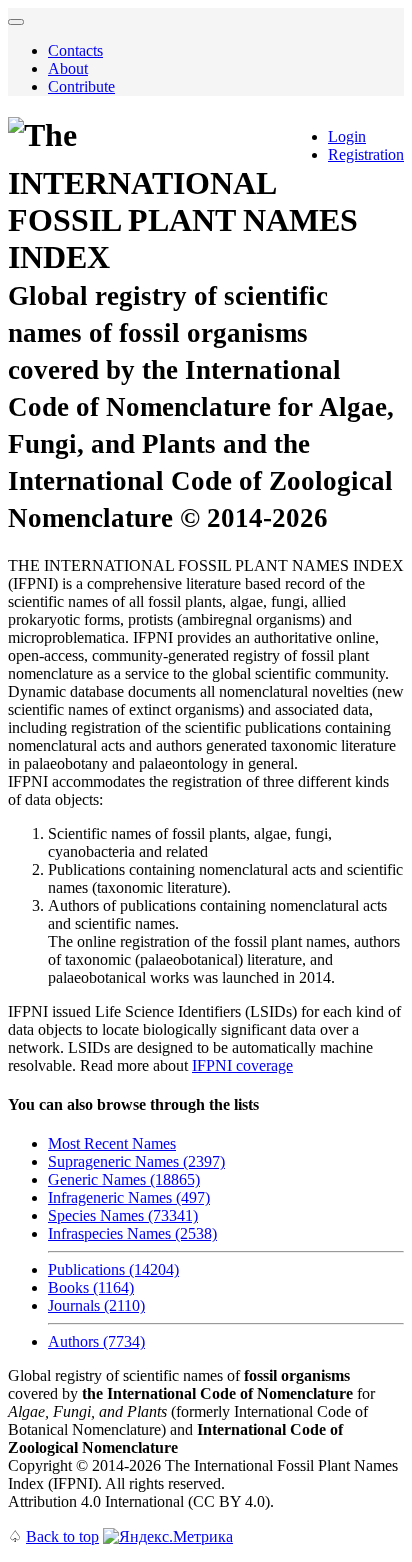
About (68, 68)
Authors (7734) (96, 1341)
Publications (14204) (113, 1269)
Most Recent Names (112, 1143)
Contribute (81, 86)
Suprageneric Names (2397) (136, 1161)
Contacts (75, 50)
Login (347, 136)
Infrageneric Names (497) (129, 1197)
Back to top (62, 1536)
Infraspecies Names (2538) (132, 1233)
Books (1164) (91, 1287)
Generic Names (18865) (124, 1179)
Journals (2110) (96, 1305)
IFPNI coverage (242, 1065)
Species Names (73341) (123, 1215)
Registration (366, 154)
